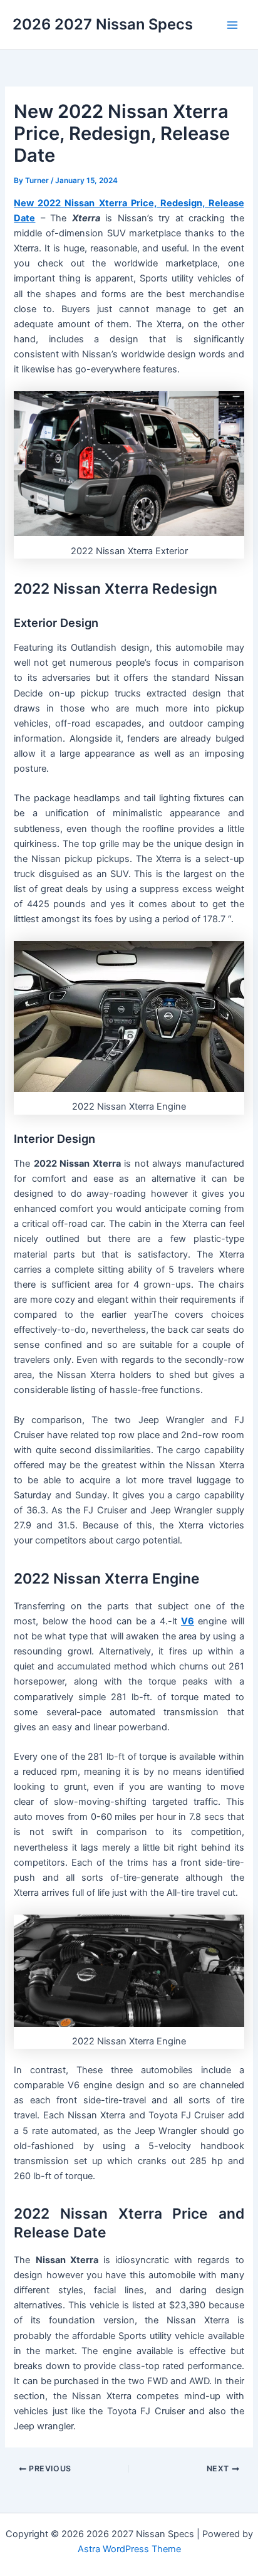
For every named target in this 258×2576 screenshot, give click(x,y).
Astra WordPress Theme (129, 2549)
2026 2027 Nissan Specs (103, 24)
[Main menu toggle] (232, 25)
